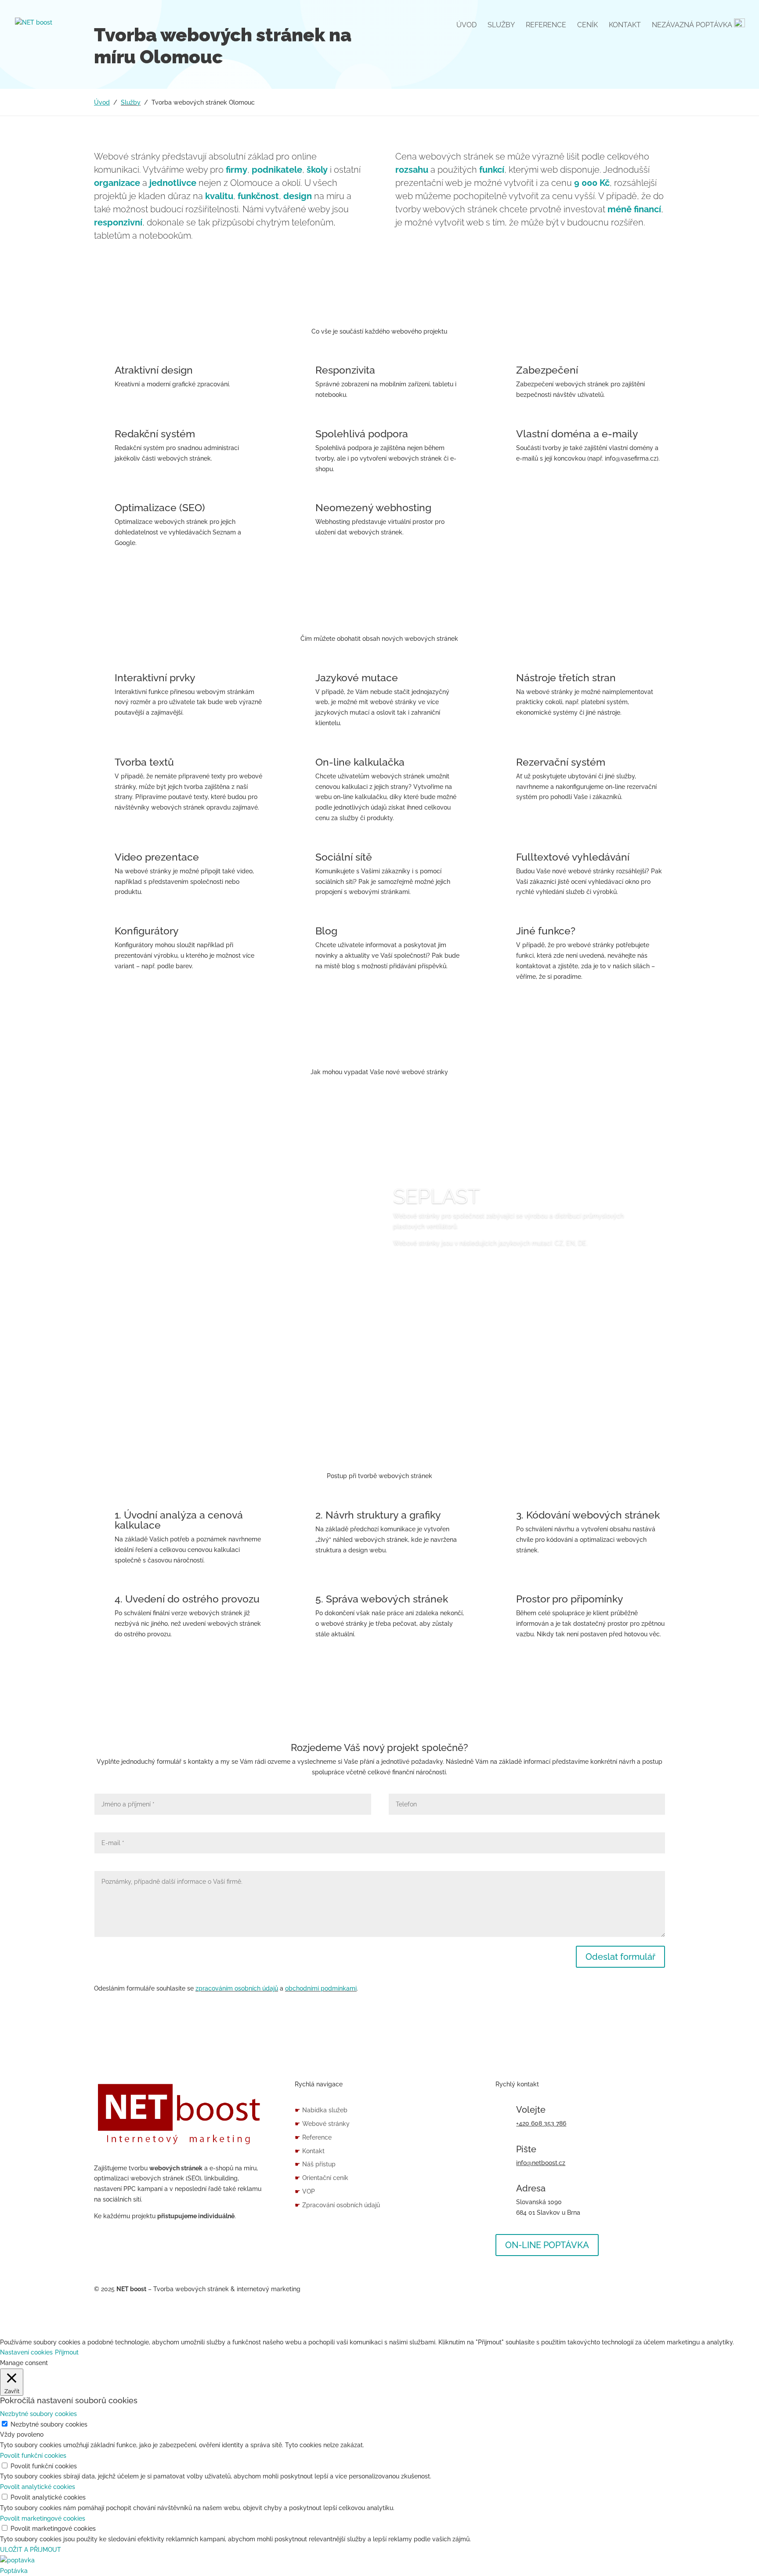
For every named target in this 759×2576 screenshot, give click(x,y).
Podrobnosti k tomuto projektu (466, 1268)
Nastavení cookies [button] (26, 2352)
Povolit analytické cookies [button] (38, 2487)
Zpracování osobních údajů (337, 2205)
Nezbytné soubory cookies (49, 2424)
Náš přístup (315, 2164)
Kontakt (625, 25)
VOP (305, 2191)
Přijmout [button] (67, 2352)
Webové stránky (322, 2124)
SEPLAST (437, 1196)
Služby (501, 25)
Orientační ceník (322, 2178)
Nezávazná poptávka (693, 25)
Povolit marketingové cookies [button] (43, 2518)
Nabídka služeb (321, 2110)
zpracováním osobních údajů (237, 1988)
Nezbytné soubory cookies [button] (38, 2414)
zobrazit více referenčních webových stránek (380, 1380)
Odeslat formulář (620, 1957)
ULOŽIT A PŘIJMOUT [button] (31, 2550)
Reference (546, 25)
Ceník (587, 25)
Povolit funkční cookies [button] (33, 2456)
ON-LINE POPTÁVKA (547, 2245)
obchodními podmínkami (321, 1988)
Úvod (466, 25)
